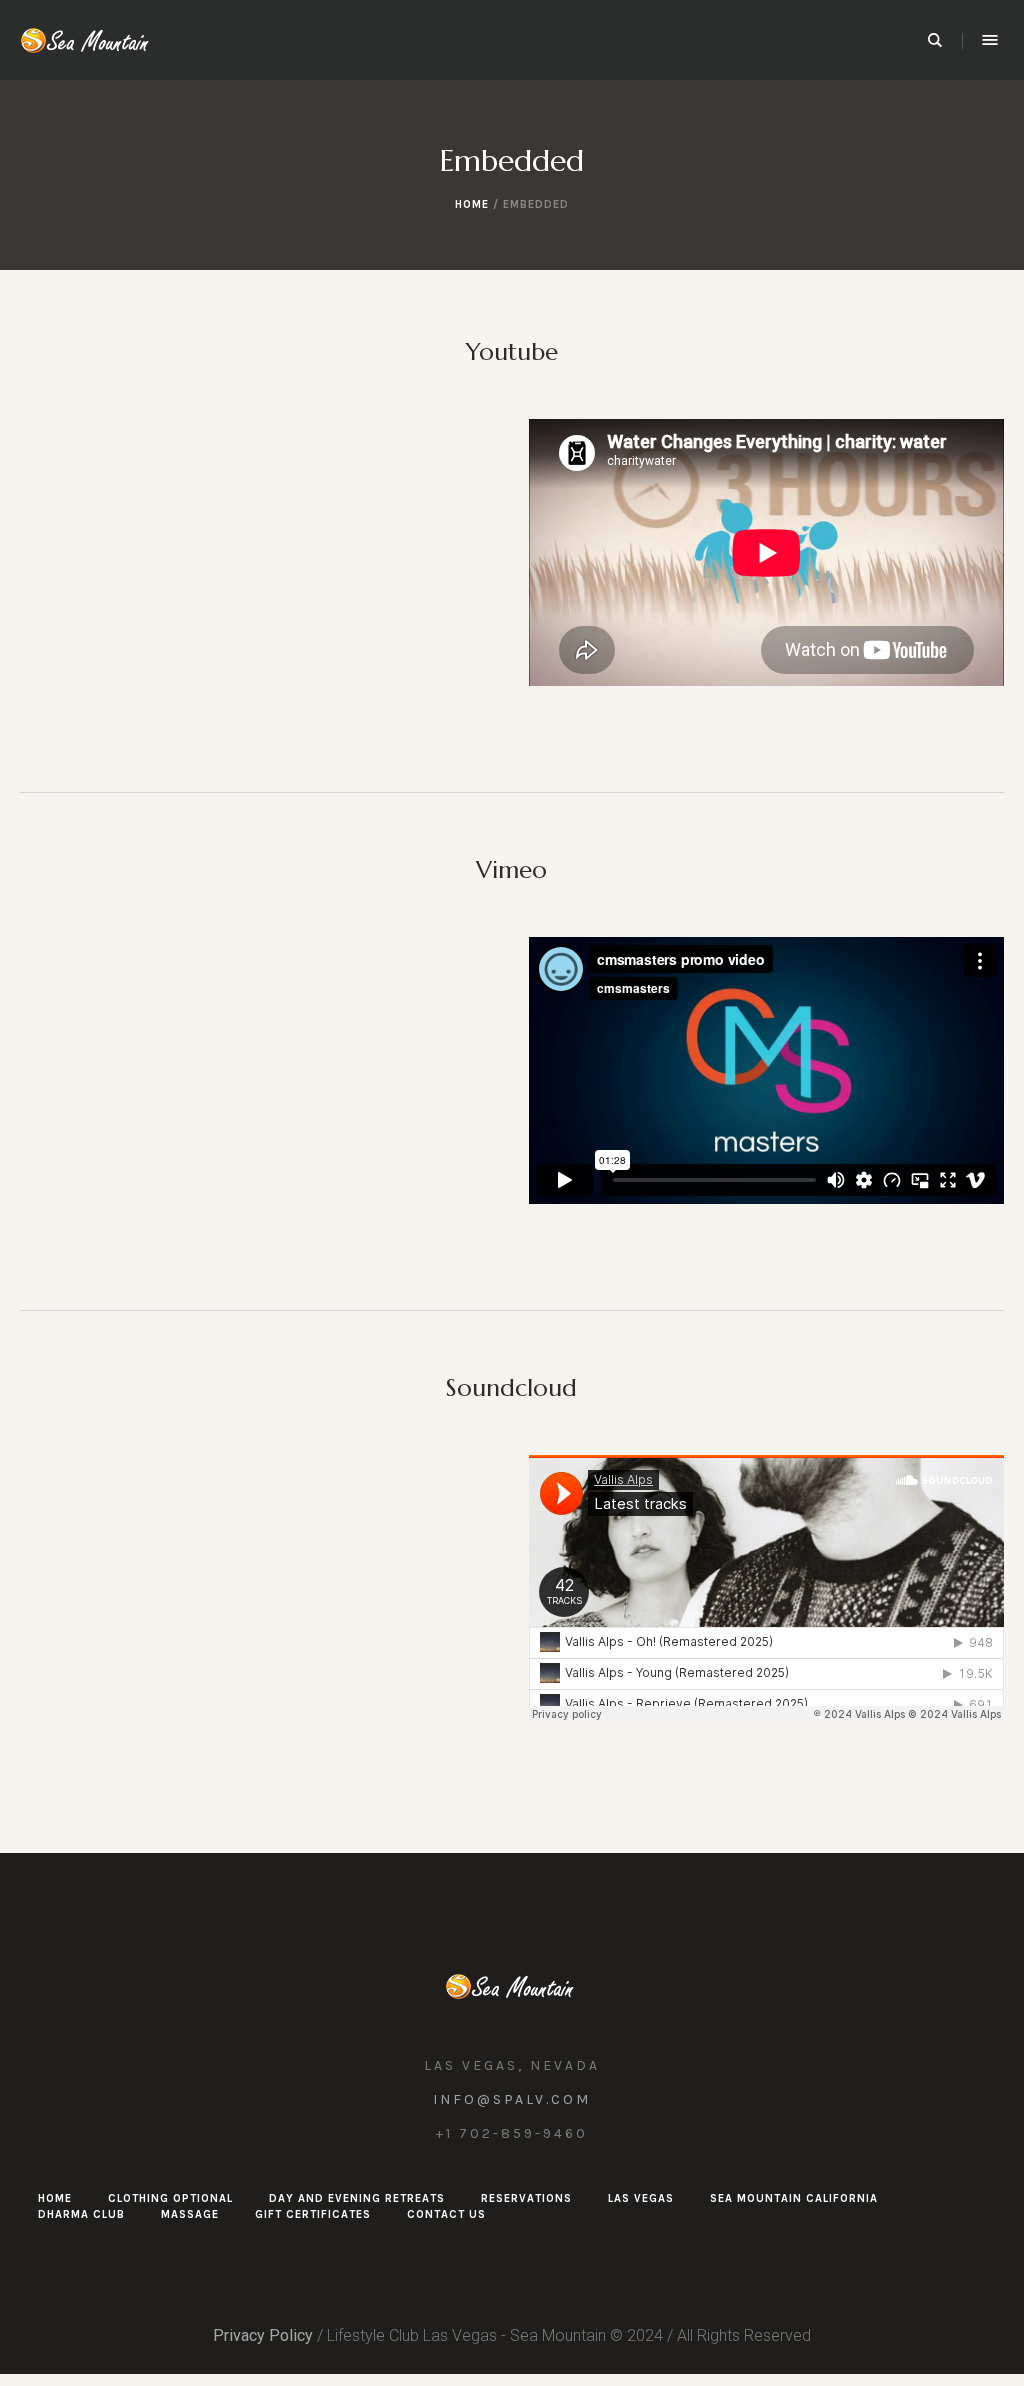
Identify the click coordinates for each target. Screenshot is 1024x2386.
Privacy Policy (263, 2335)
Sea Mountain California (794, 2198)
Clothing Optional (170, 2198)
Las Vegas (641, 2198)
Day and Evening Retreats (357, 2198)
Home (472, 204)
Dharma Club (81, 2214)
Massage (190, 2214)
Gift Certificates (313, 2214)
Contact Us (446, 2214)
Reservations (526, 2198)
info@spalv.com (512, 2099)
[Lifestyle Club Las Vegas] (512, 1986)
